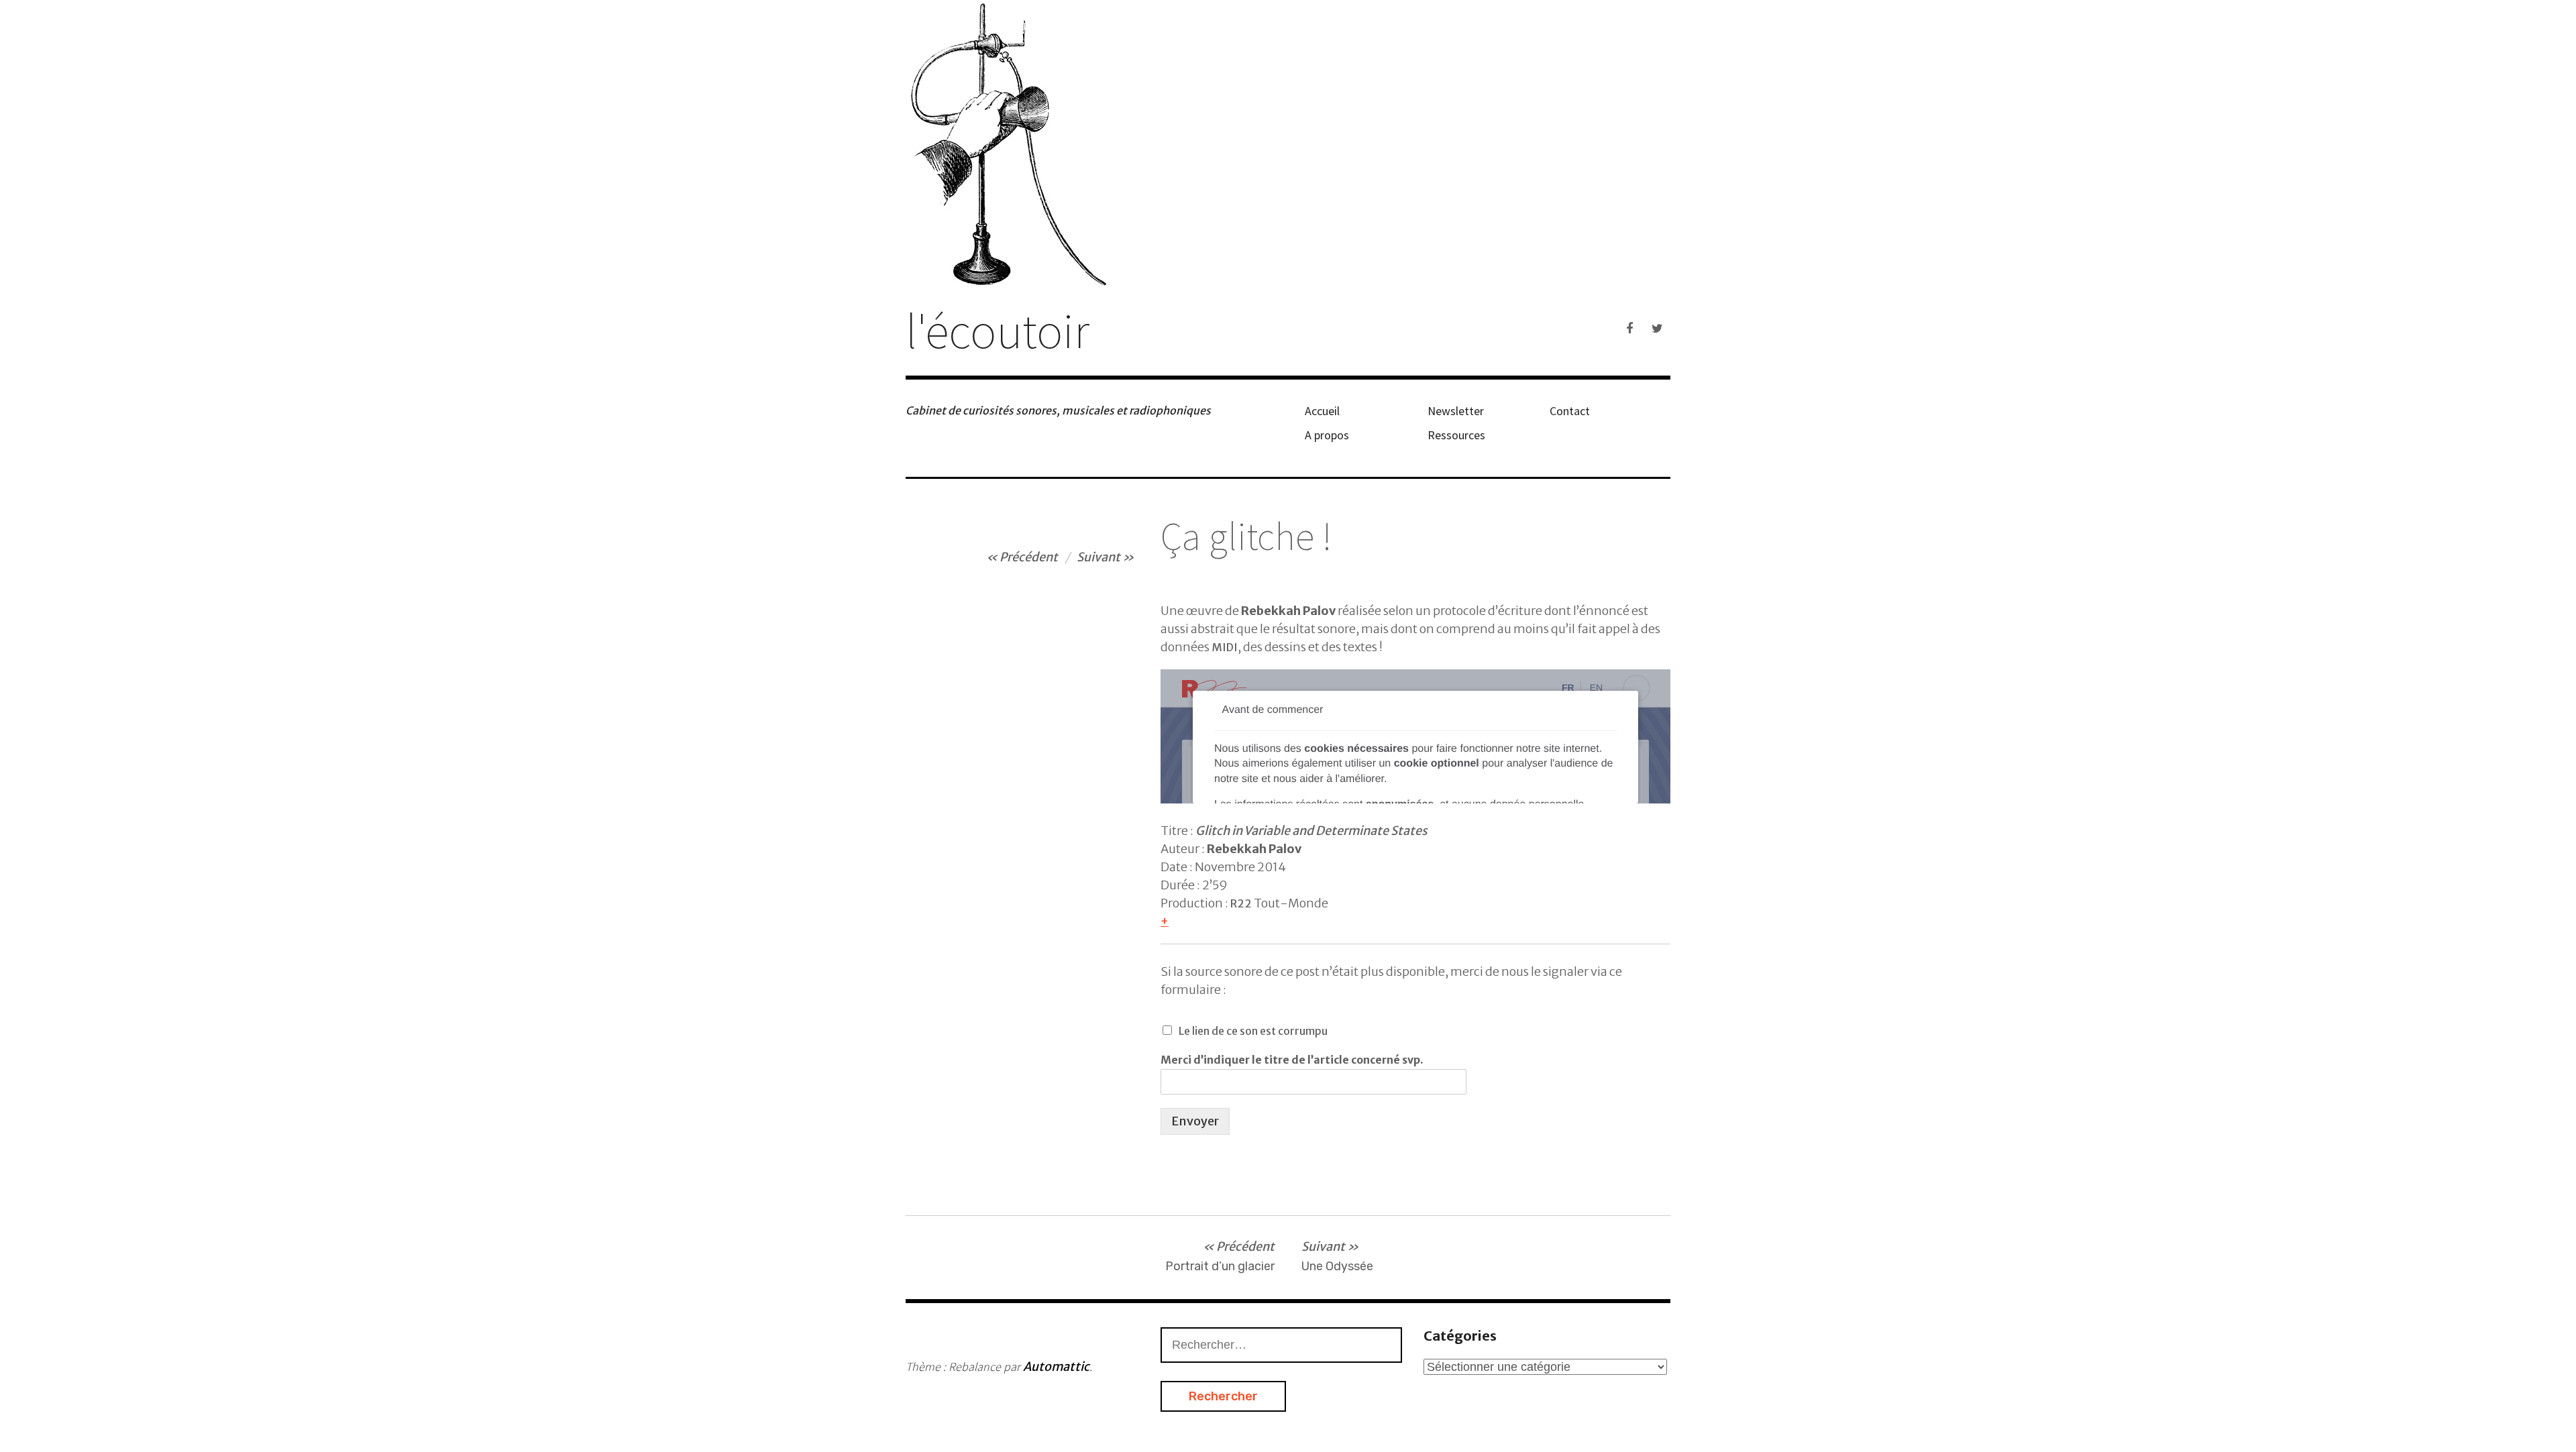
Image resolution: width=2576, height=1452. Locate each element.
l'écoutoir (998, 330)
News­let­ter (1456, 411)
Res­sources (1456, 435)
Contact (1570, 411)
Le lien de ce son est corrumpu (1253, 1031)
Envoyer (1195, 1121)
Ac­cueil (1322, 411)
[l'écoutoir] (1288, 143)
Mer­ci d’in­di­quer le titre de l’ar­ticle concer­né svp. (1292, 1060)
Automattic (1056, 1366)
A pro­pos (1327, 435)
